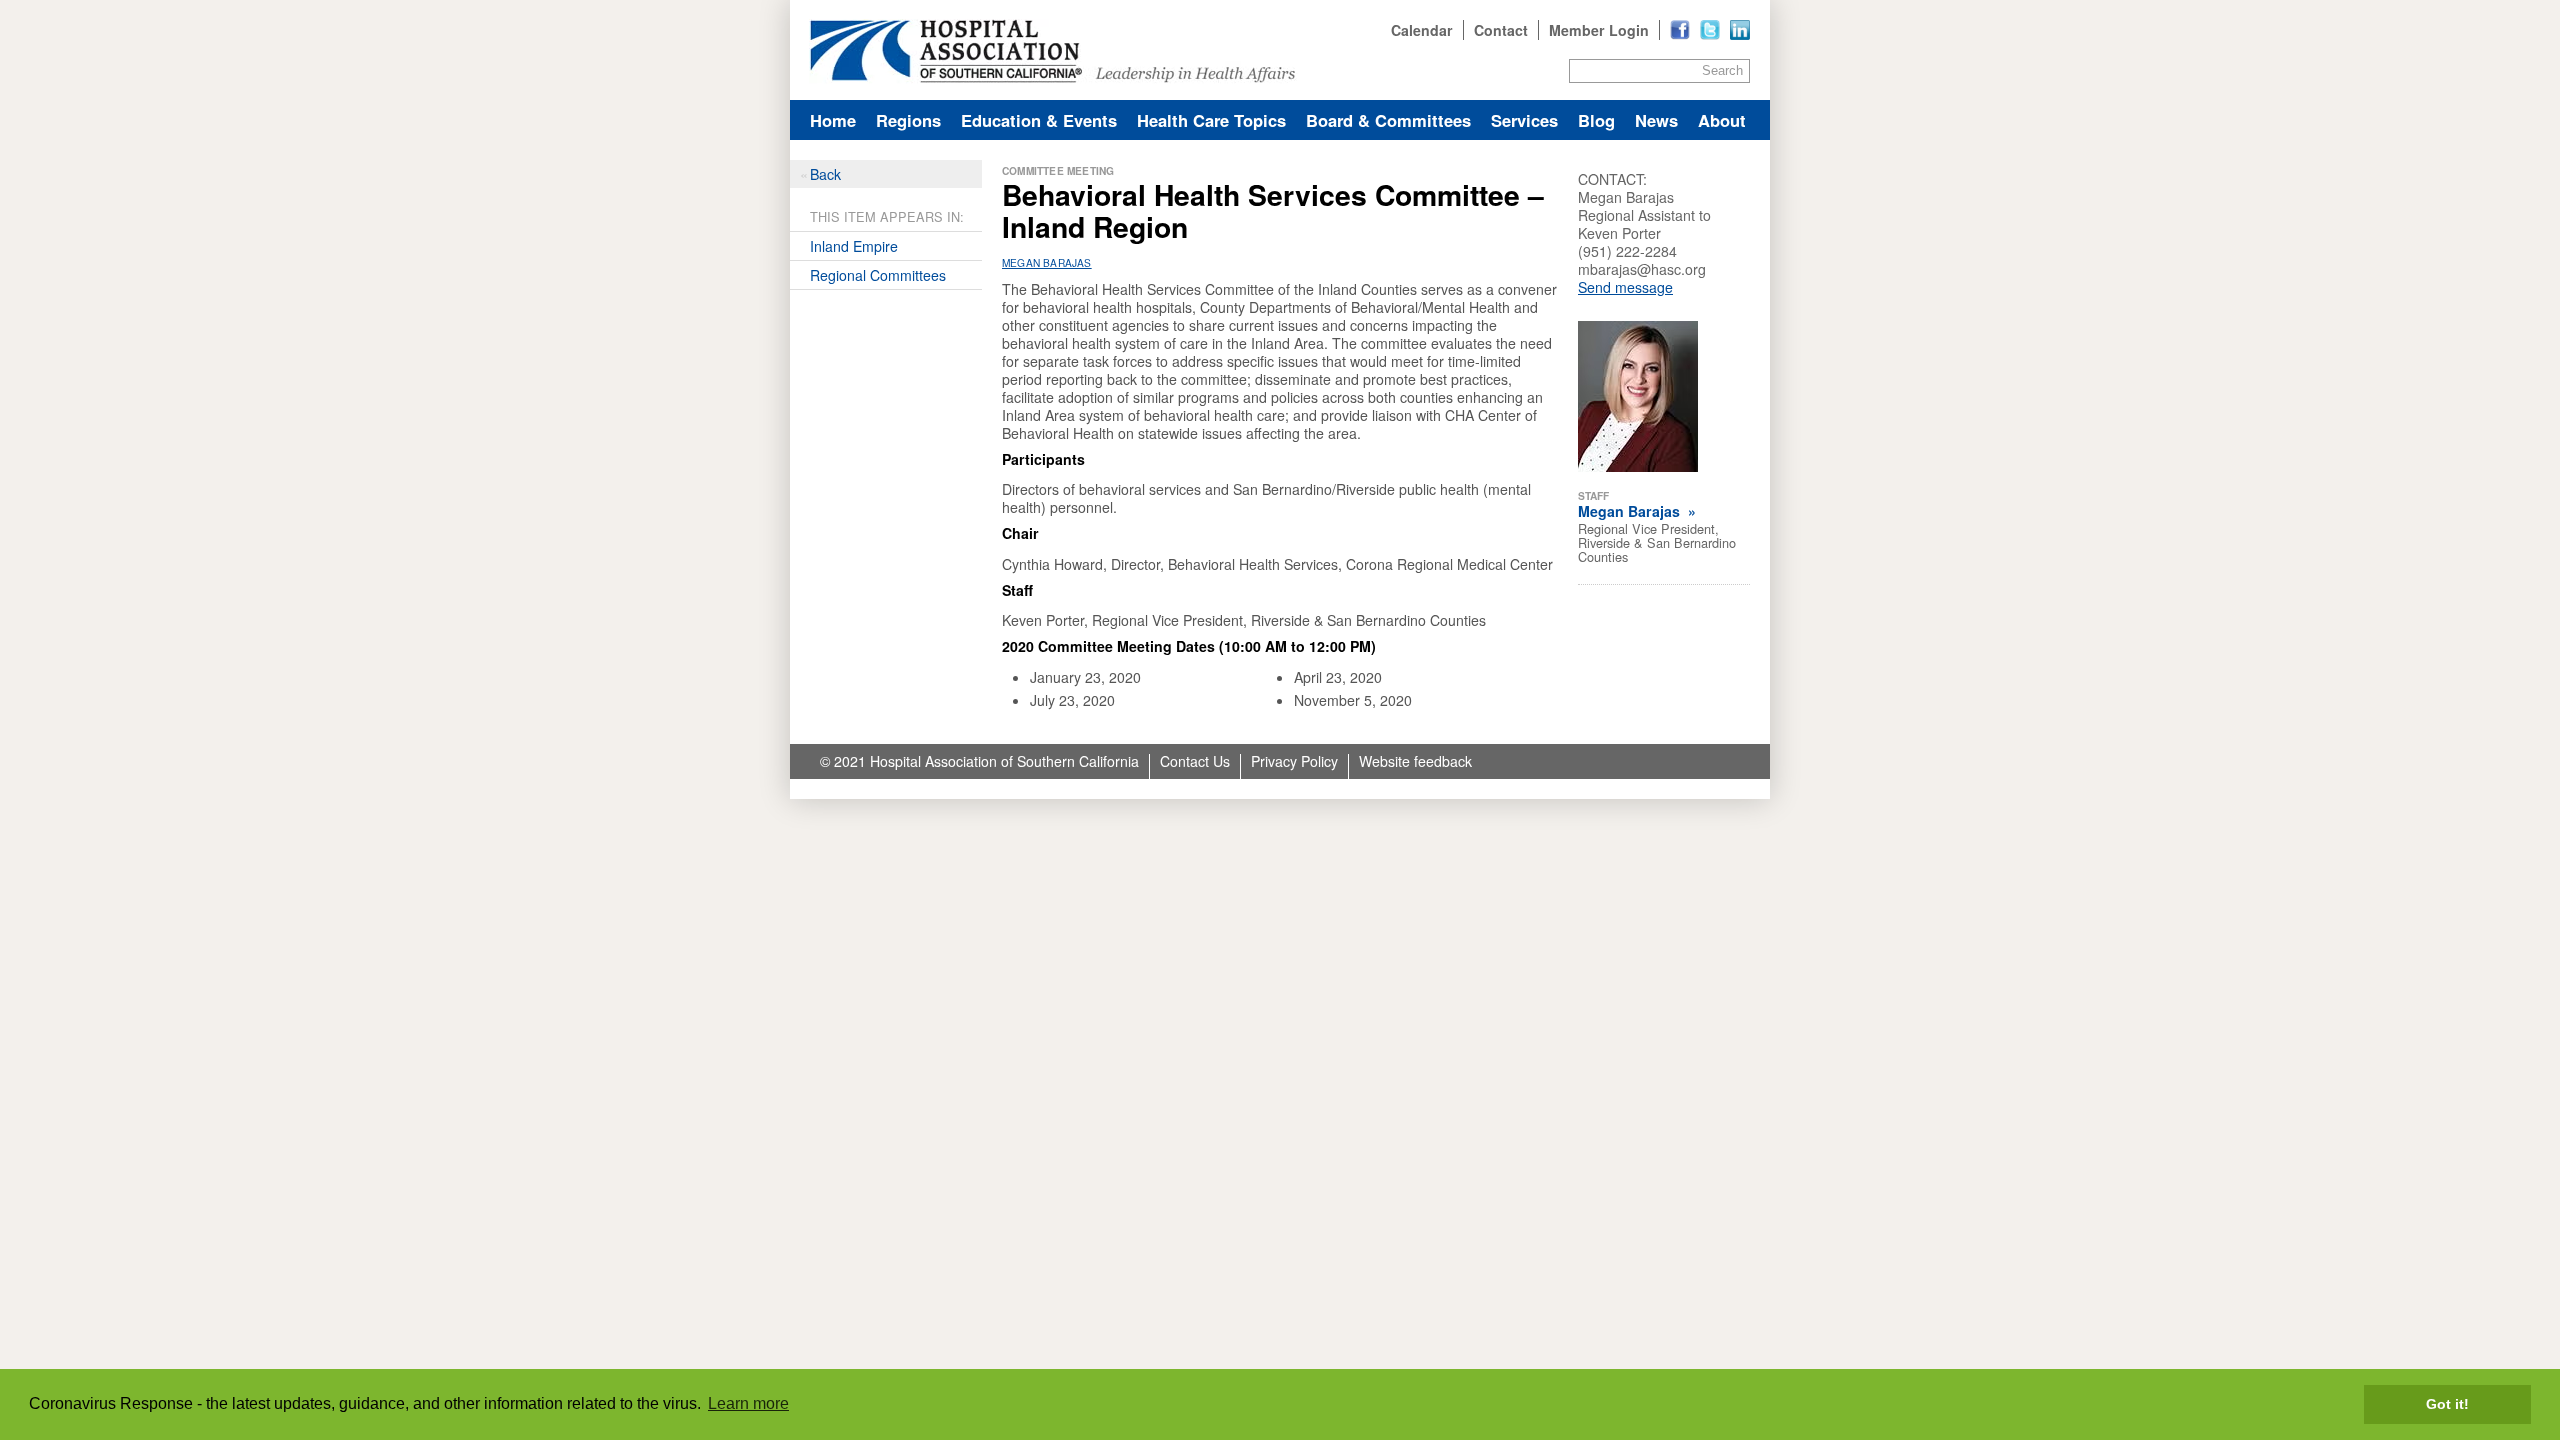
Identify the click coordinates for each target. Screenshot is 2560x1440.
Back (825, 174)
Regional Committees (878, 275)
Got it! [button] (2447, 1404)
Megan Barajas (1047, 262)
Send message (1625, 287)
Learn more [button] (748, 1403)
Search (1722, 70)
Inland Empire (854, 246)
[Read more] (1740, 30)
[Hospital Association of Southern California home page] (1280, 50)
